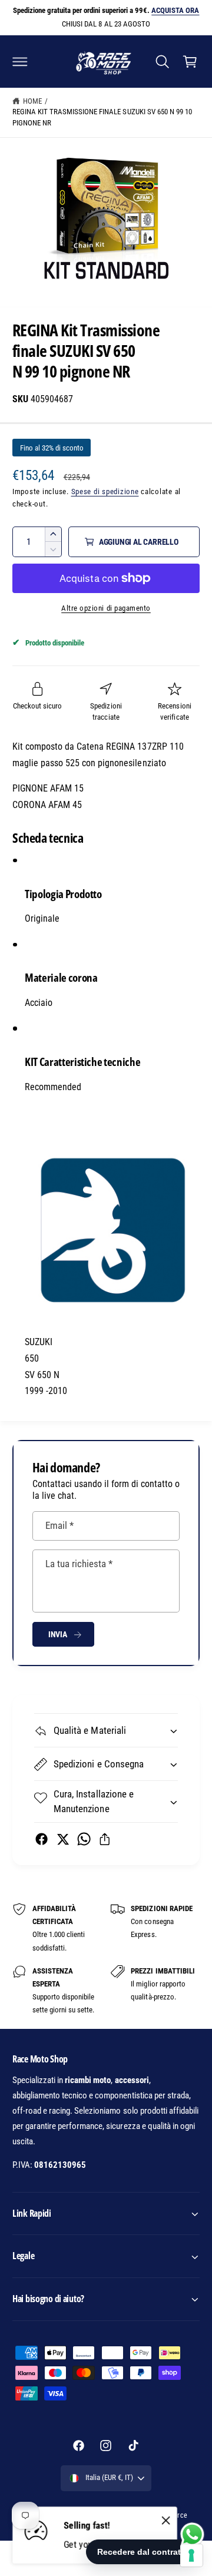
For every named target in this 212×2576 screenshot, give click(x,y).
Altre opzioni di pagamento (106, 608)
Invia (58, 1634)
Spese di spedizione (105, 491)
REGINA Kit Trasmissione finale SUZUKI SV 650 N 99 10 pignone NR (102, 117)
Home (32, 101)
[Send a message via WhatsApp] (192, 2534)
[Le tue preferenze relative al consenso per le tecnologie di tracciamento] (191, 2555)
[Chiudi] (166, 2521)
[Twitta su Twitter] (63, 1839)
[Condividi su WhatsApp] (84, 1839)
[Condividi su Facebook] (42, 1839)
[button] (20, 61)
